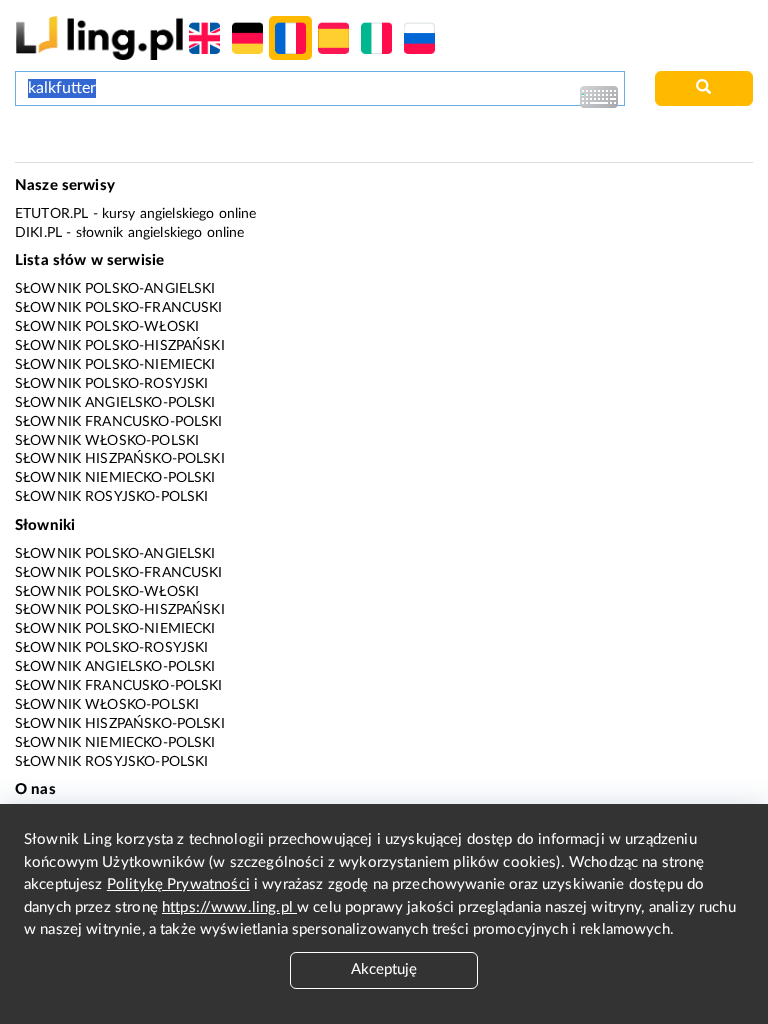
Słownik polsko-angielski (115, 289)
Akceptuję (384, 969)
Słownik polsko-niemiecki (115, 365)
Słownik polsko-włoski (107, 327)
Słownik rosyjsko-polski (111, 497)
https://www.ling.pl (229, 907)
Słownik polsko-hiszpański (120, 346)
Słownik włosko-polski (107, 441)
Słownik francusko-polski (119, 422)
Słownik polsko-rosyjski (111, 384)
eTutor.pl (51, 214)
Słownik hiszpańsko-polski (120, 459)
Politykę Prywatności (178, 884)
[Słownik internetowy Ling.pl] (99, 37)
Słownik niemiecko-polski (115, 478)
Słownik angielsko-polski (115, 403)
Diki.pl (38, 233)
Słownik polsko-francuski (119, 308)
